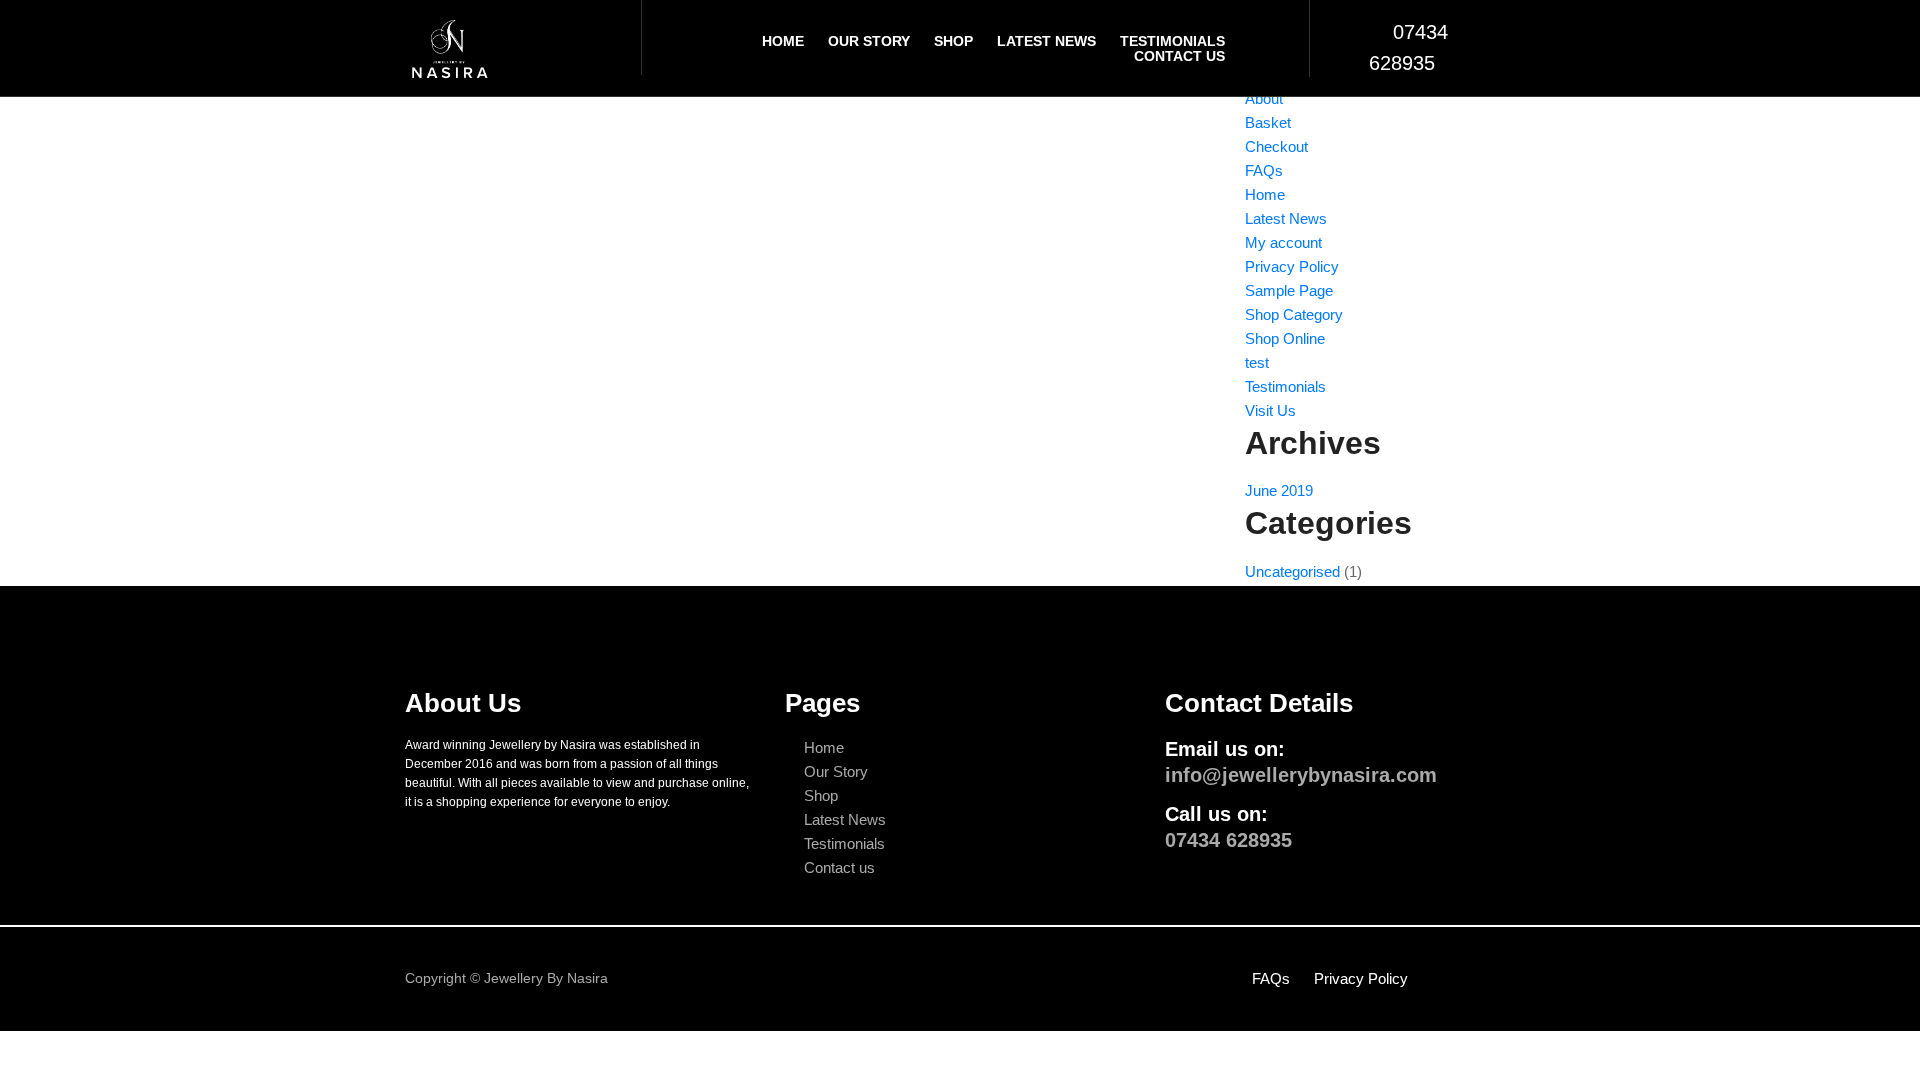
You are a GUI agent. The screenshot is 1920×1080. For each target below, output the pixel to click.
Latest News (1046, 41)
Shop (953, 41)
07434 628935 (1228, 840)
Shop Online (1285, 338)
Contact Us (1179, 56)
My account (1283, 242)
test (1257, 362)
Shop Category (1294, 314)
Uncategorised (1292, 571)
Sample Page (1289, 290)
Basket (1268, 122)
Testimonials (1172, 41)
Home (783, 41)
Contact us (839, 867)
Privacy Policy (1292, 266)
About (1264, 98)
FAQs (1264, 170)
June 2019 (1279, 490)
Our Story (869, 41)
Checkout (1276, 146)
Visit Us (1270, 410)
